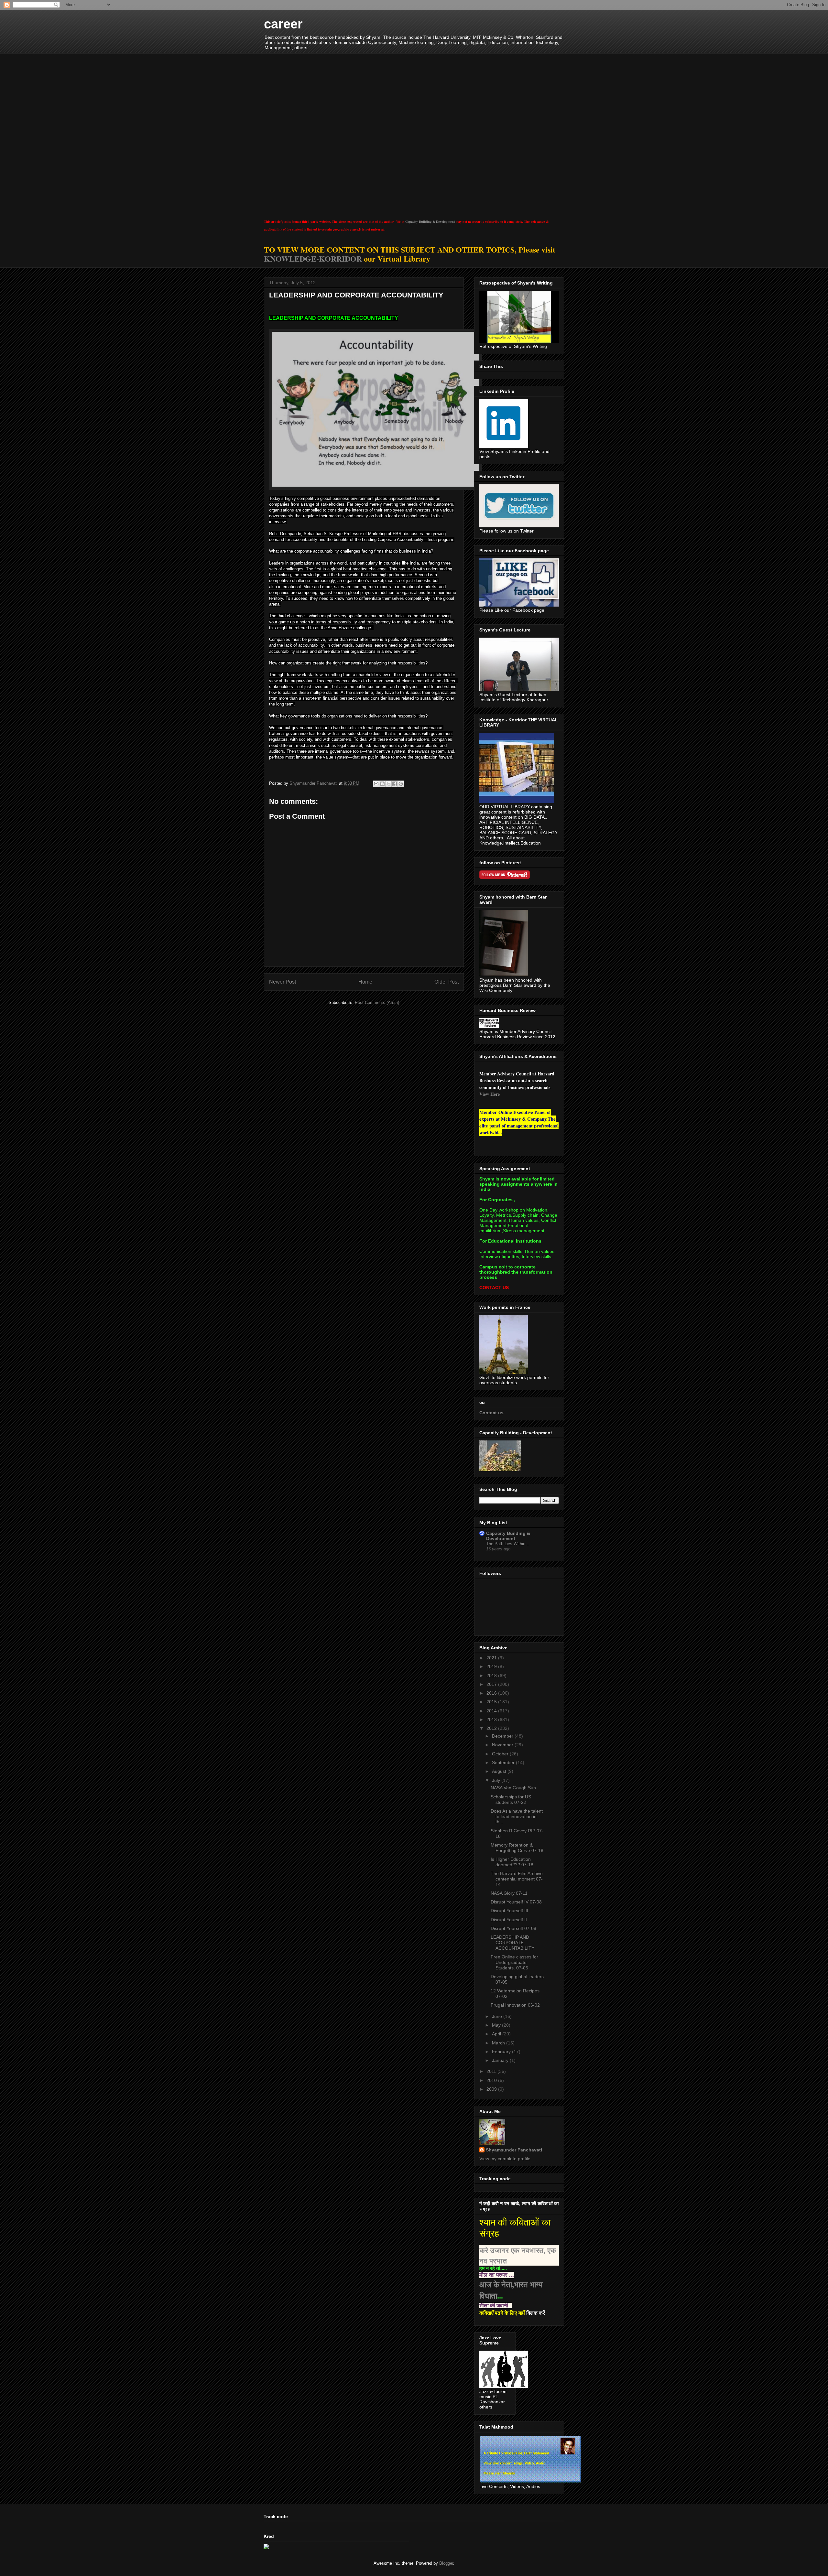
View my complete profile (505, 2159)
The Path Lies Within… (508, 1544)
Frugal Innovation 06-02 (515, 2005)
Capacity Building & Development (430, 221)
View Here (490, 1094)
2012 (492, 1728)
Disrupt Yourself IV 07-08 (516, 1902)
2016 (492, 1693)
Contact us (491, 1413)
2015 (492, 1702)
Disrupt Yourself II (509, 1920)
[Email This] (376, 784)
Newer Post (283, 982)
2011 (492, 2071)
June (498, 2016)
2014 (492, 1711)
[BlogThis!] (382, 784)
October (501, 1754)
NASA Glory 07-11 (509, 1893)
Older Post (447, 982)
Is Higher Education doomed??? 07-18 (512, 1862)
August (500, 1771)
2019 (492, 1666)
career (283, 24)
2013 (492, 1719)
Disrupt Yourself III (509, 1911)
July (497, 1780)
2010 (492, 2080)
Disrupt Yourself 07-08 (513, 1928)
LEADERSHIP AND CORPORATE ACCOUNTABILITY (512, 1943)
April (497, 2034)
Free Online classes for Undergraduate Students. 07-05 (514, 1962)
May (497, 2025)
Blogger (446, 2563)
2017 (492, 1684)
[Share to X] (388, 784)
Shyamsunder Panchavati (514, 2150)
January (501, 2060)
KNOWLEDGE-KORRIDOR (313, 259)
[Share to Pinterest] (401, 784)
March (499, 2043)
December (503, 1736)
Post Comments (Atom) (377, 1002)
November (503, 1745)
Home (365, 982)
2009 (492, 2089)
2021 (492, 1658)
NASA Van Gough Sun (513, 1788)
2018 (492, 1676)
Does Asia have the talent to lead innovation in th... (517, 1816)
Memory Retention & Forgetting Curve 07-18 (517, 1848)
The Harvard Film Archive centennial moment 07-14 (517, 1879)
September (504, 1762)
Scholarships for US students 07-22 (511, 1800)
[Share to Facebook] (395, 784)
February (502, 2052)
